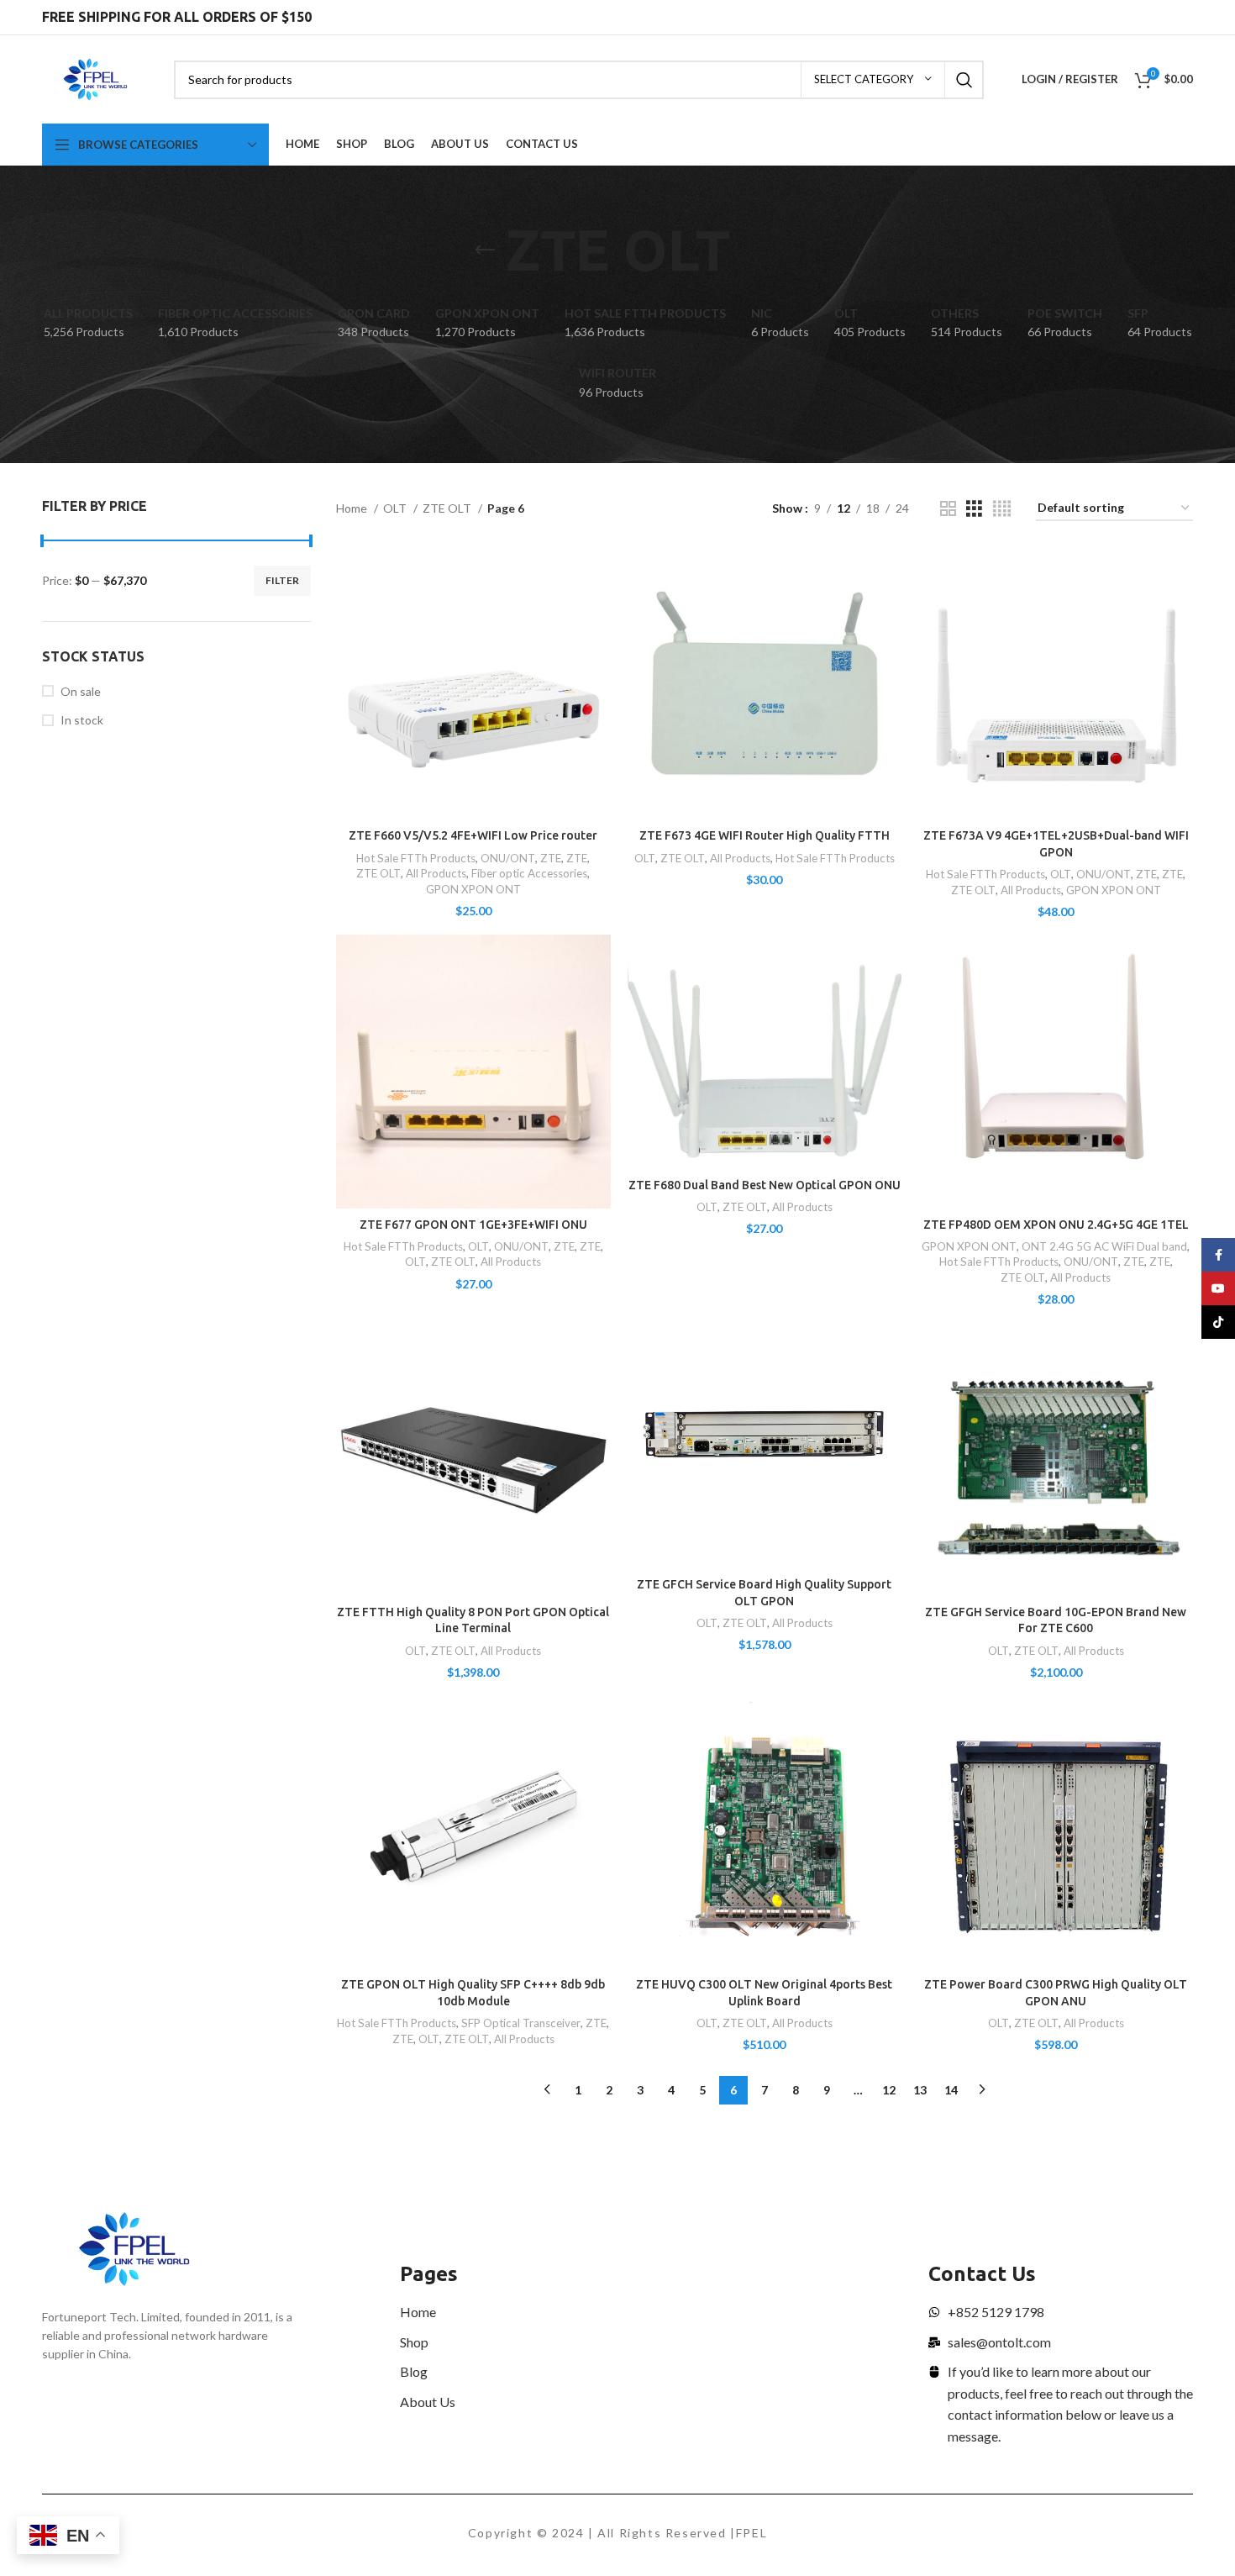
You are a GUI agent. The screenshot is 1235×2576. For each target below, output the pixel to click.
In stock (82, 720)
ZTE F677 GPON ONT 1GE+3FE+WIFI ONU (473, 1225)
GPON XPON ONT (473, 889)
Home (353, 508)
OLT (396, 508)
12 (889, 2090)
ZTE (551, 858)
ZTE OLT (448, 508)
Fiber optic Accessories (529, 873)
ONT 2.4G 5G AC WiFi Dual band (1104, 1246)
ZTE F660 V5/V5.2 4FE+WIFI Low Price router (473, 835)
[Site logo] (95, 78)
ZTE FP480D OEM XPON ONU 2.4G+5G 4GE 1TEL (1056, 1225)
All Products (436, 873)
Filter (282, 580)
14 (951, 2090)
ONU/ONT (508, 858)
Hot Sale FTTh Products (416, 858)
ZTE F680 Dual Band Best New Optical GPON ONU (765, 1185)
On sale (81, 691)
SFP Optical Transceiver (521, 2023)
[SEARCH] (964, 80)
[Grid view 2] (948, 509)
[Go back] (485, 250)
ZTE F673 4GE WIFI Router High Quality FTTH (765, 835)
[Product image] (473, 684)
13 (920, 2090)
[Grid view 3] (974, 509)
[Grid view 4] (1002, 509)
